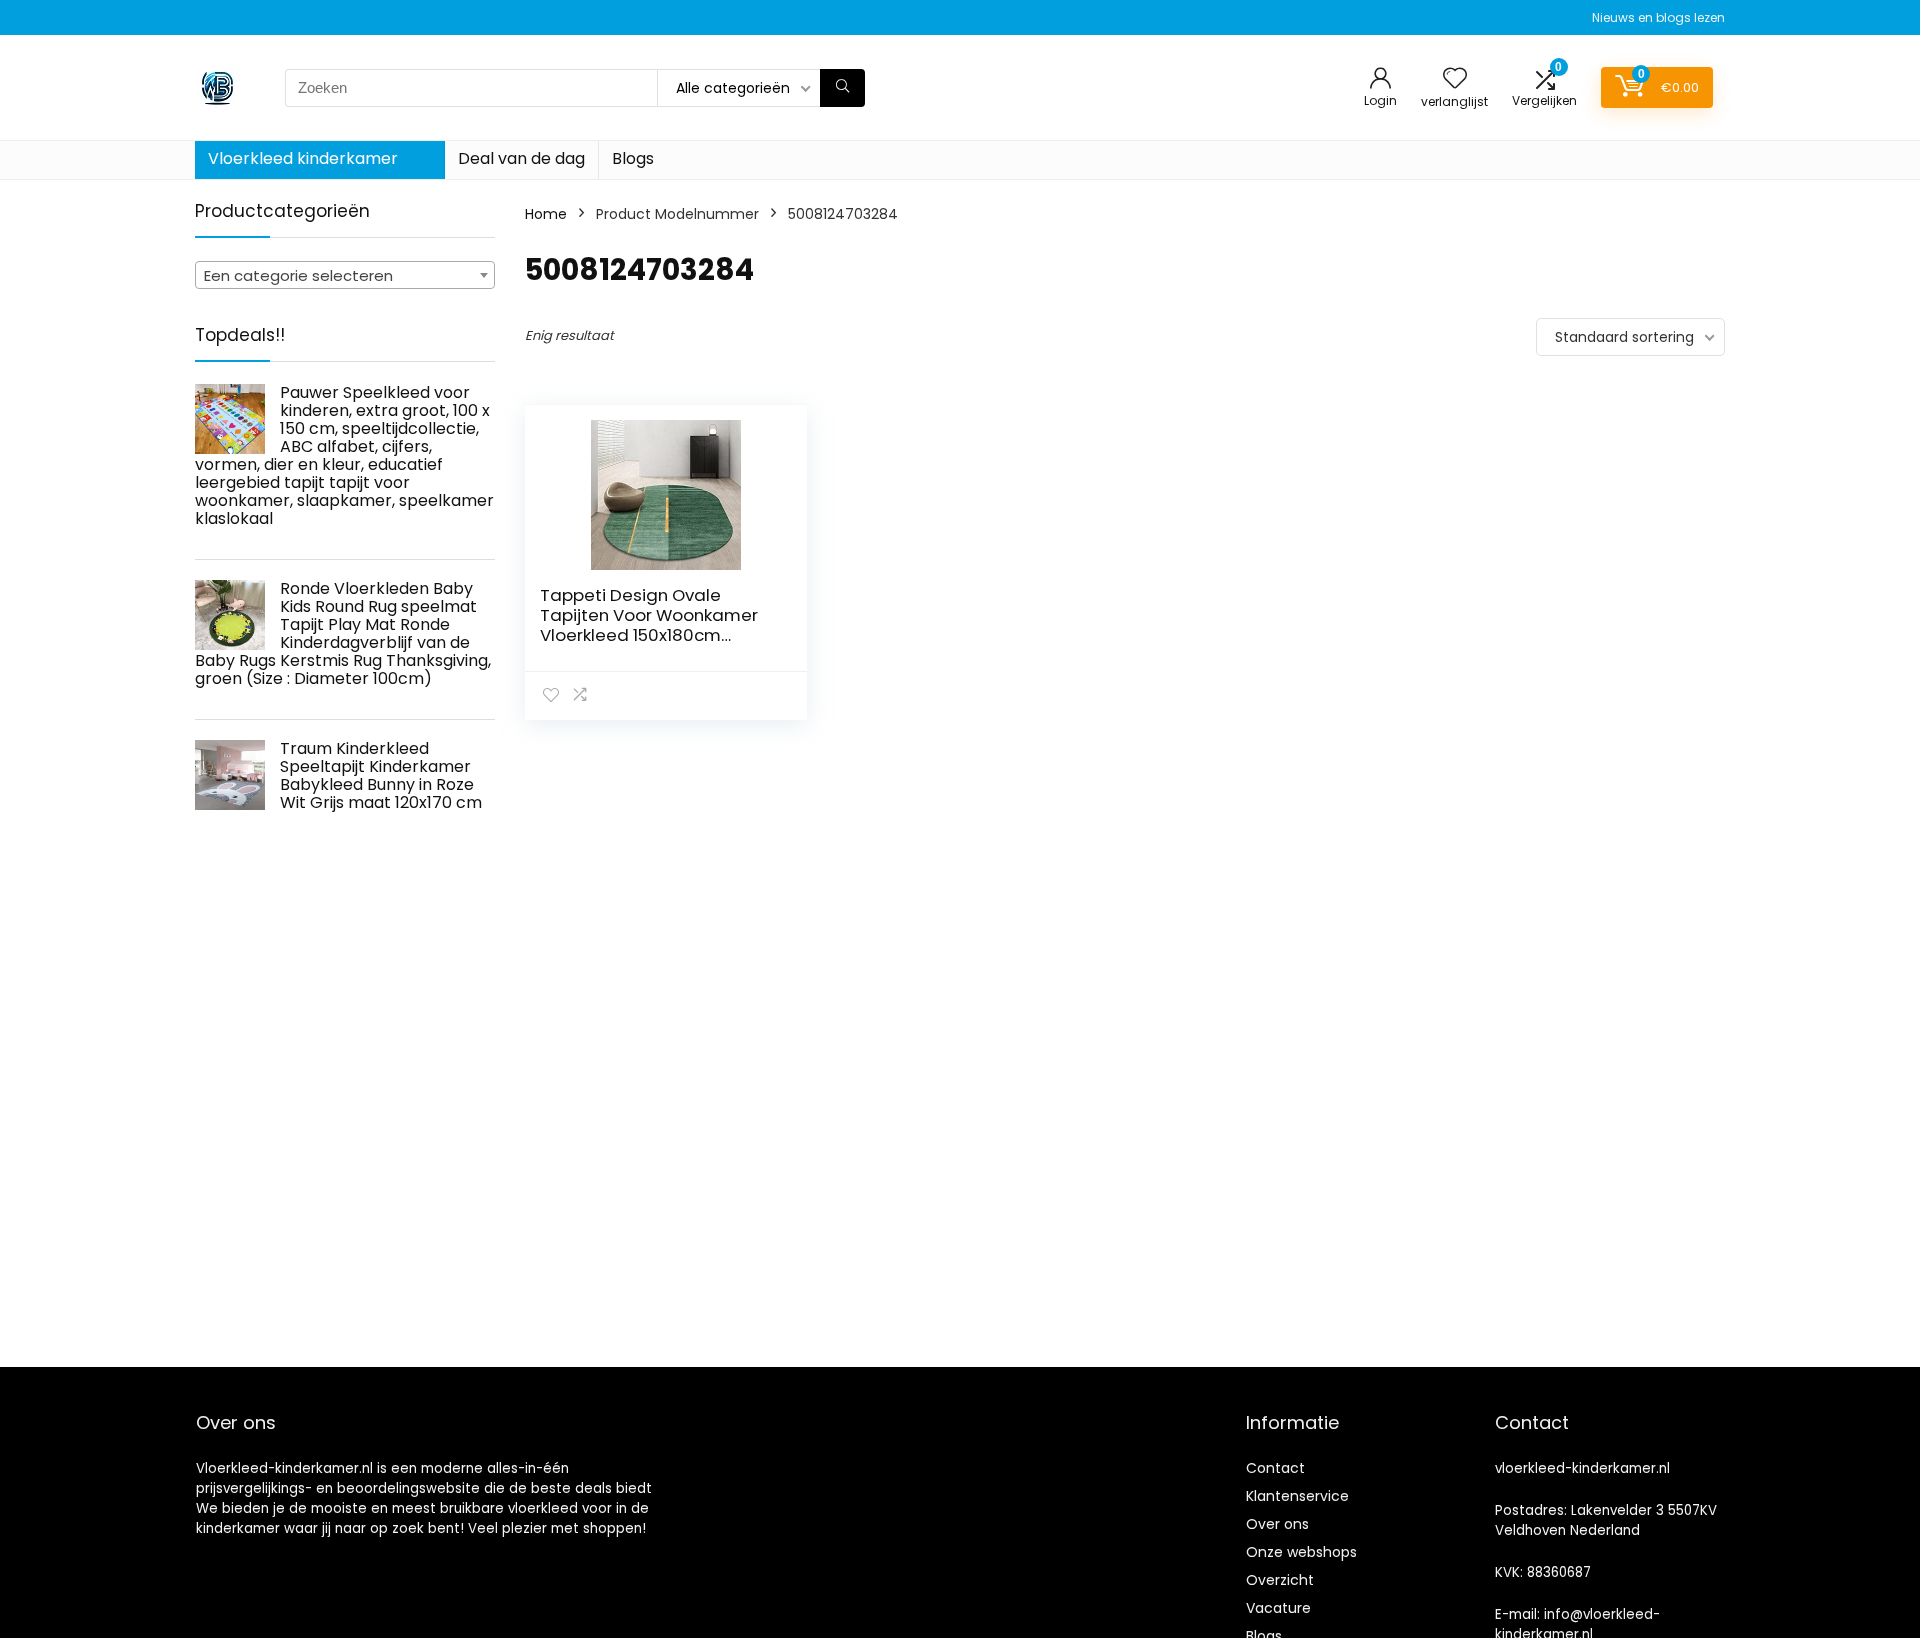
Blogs (633, 158)
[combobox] (345, 275)
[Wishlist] (1455, 79)
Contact (1275, 1468)
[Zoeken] (842, 88)
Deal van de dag (521, 158)
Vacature (1278, 1608)
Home (546, 214)
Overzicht (1280, 1580)
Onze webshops (1301, 1552)
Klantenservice (1297, 1496)
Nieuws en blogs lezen (1658, 17)
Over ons (1277, 1524)
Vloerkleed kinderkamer (303, 158)
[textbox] (345, 276)
